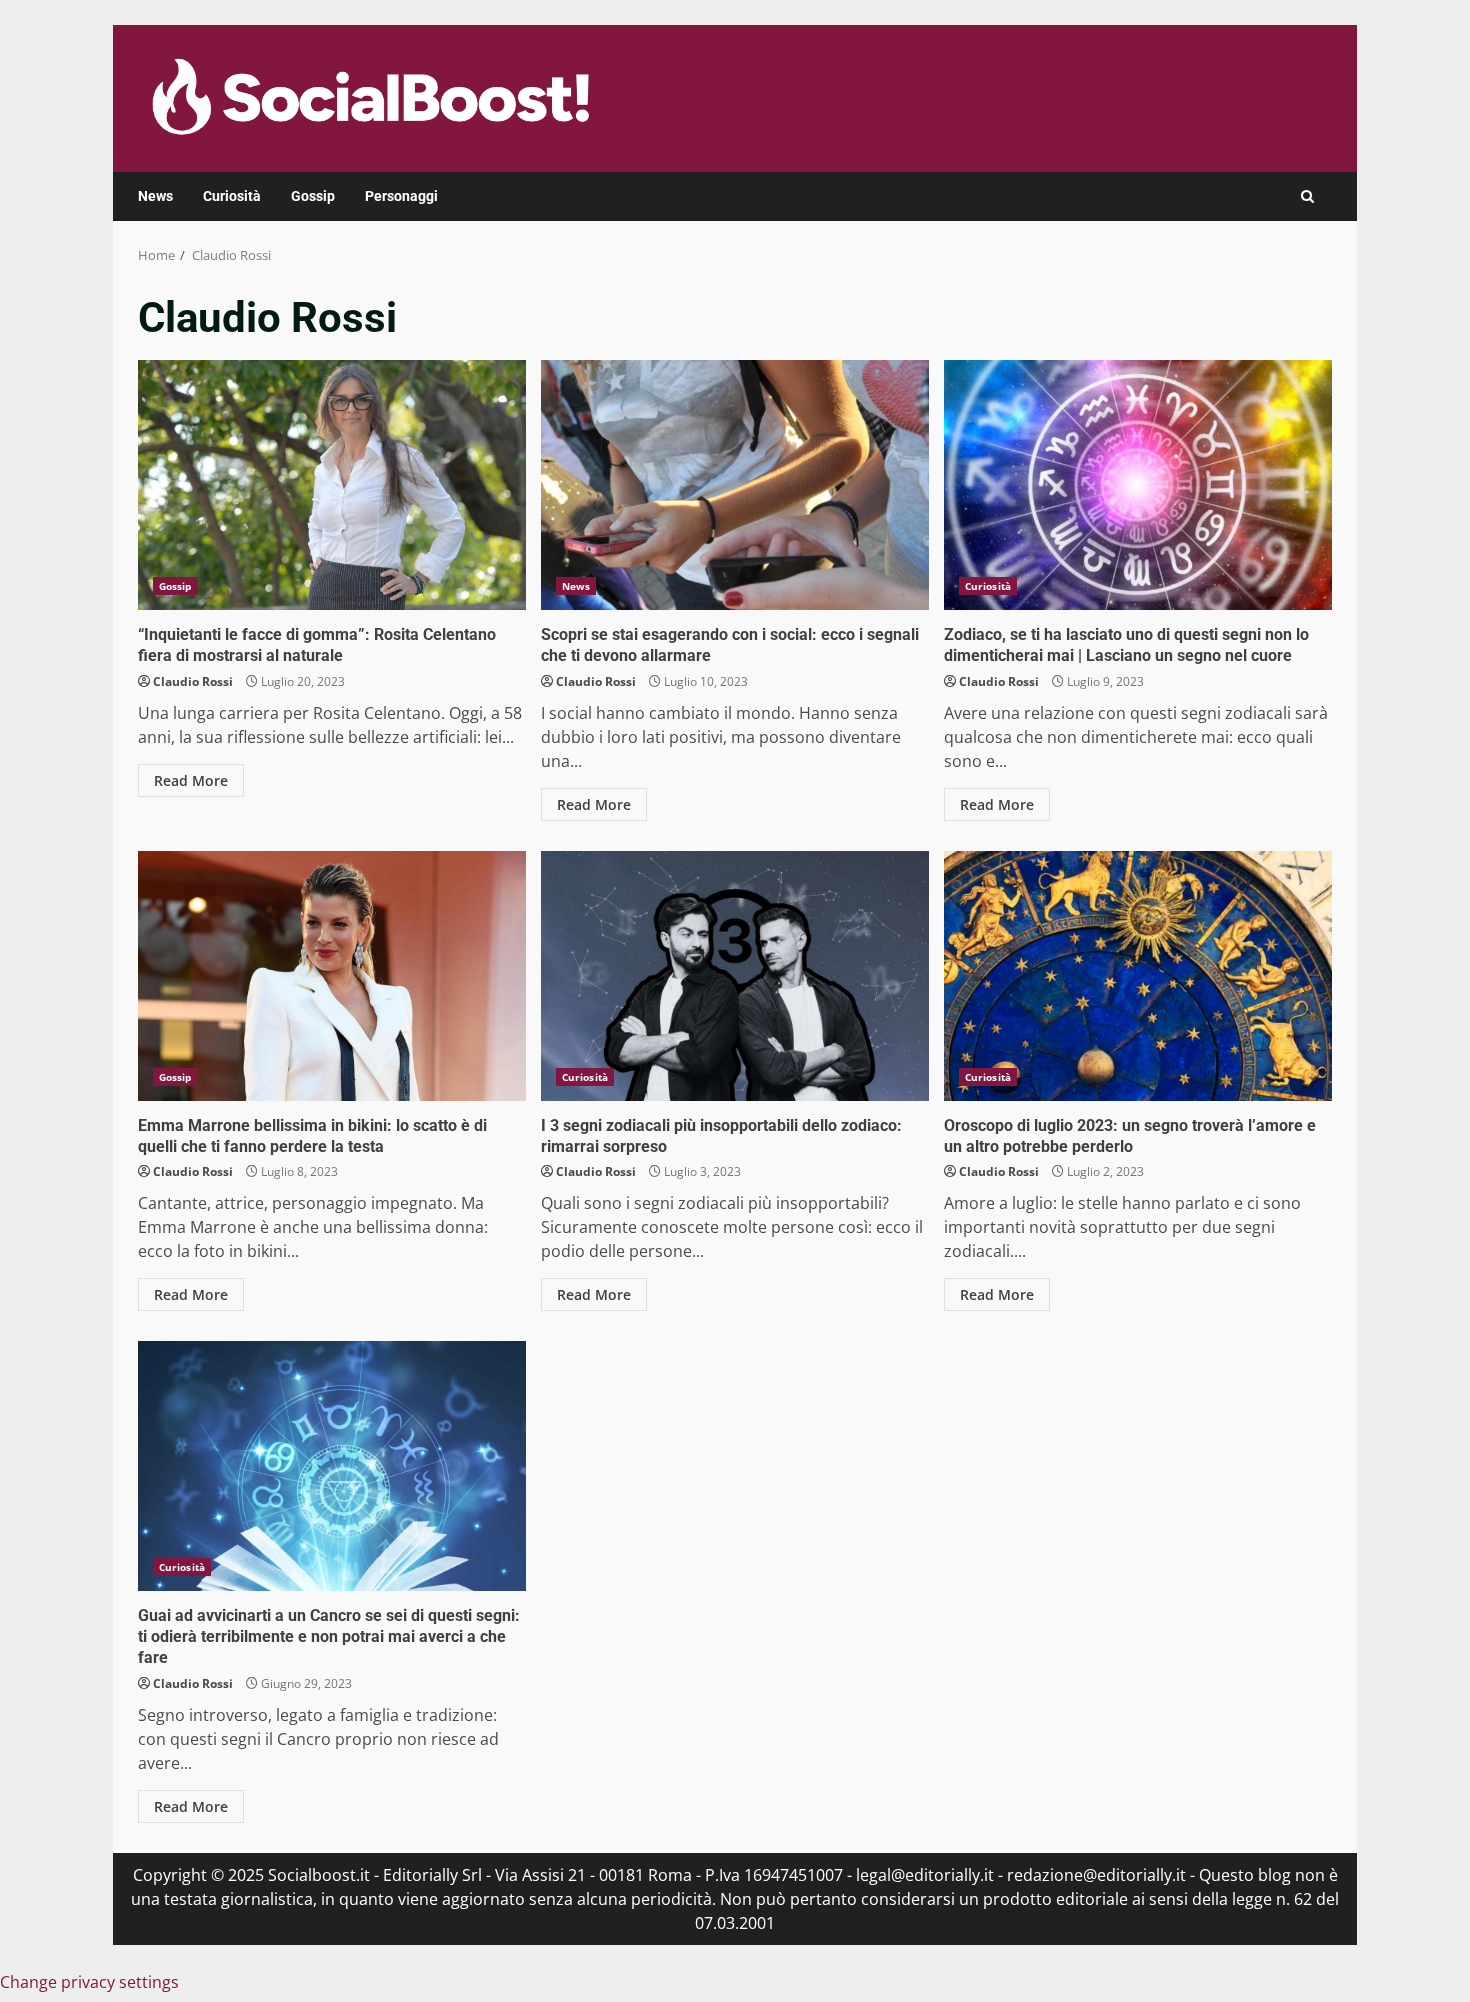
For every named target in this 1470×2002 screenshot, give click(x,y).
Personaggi (401, 196)
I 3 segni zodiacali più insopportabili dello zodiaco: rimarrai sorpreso (735, 976)
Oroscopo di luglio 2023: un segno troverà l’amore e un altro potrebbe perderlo (1138, 976)
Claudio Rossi (193, 681)
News (155, 196)
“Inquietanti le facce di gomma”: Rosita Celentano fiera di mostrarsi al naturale (332, 485)
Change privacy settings (89, 1982)
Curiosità (232, 196)
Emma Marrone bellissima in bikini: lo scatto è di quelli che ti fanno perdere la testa (332, 976)
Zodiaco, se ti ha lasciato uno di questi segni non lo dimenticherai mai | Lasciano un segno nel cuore (1138, 485)
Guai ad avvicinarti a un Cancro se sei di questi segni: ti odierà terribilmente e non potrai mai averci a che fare (332, 1466)
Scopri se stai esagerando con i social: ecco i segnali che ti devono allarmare (735, 485)
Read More (191, 780)
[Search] (1307, 196)
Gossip (313, 196)
